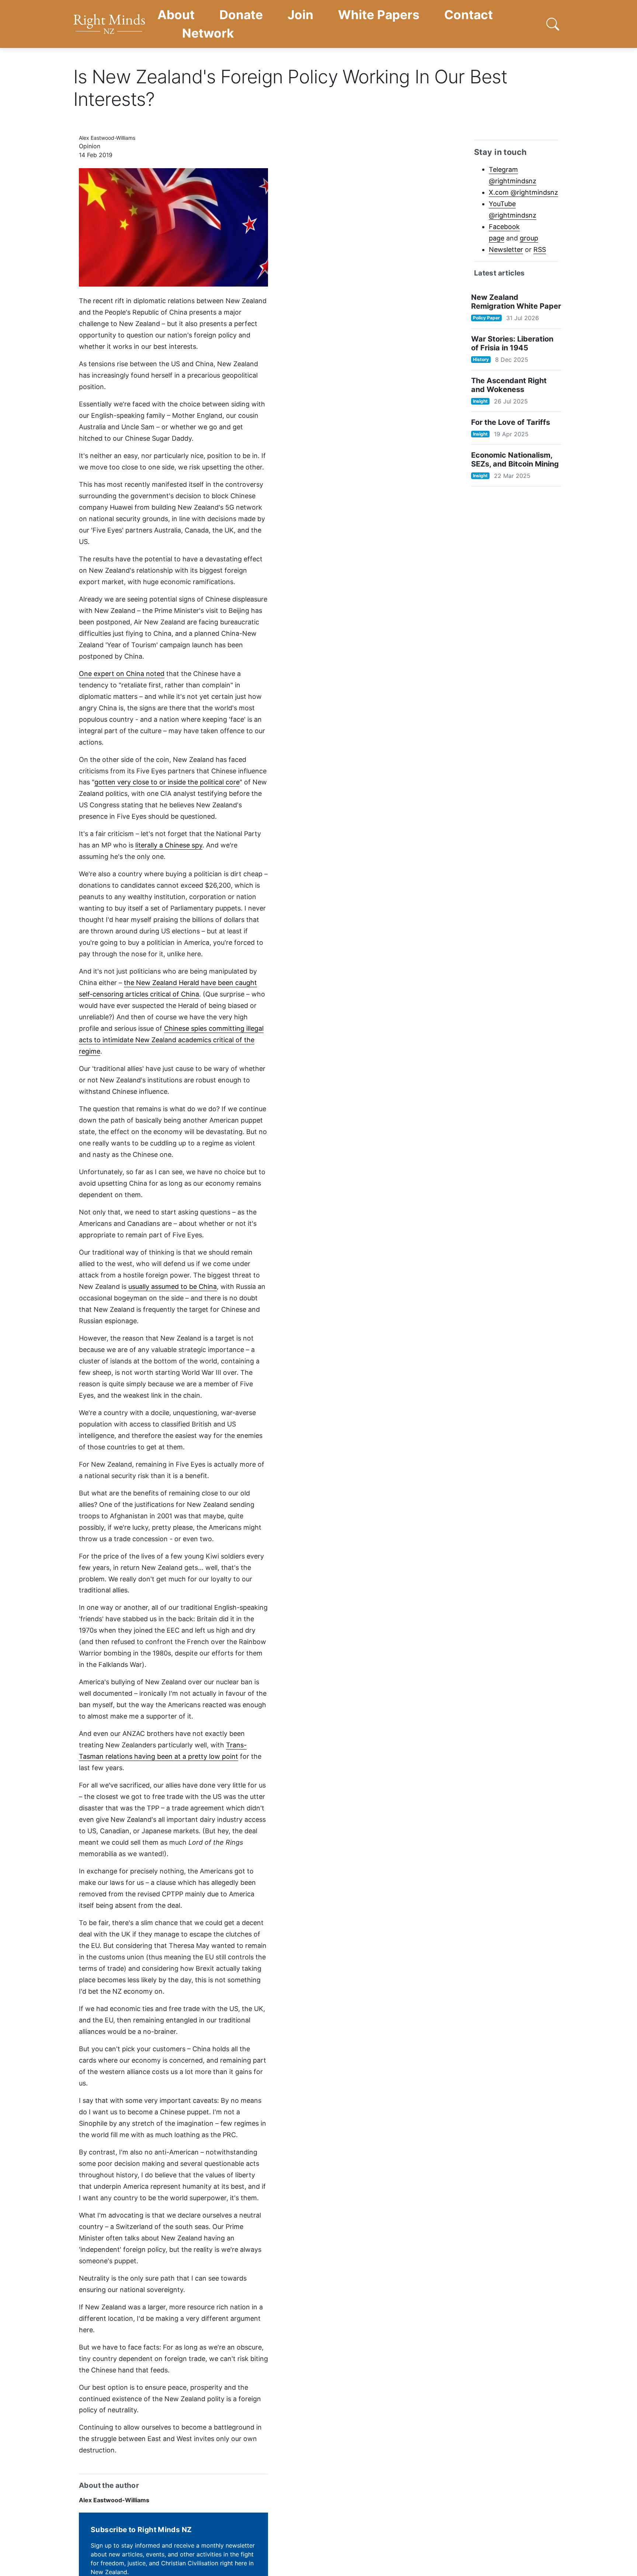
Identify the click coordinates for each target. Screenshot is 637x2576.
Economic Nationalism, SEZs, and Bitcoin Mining (515, 460)
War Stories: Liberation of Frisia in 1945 (512, 343)
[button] (553, 24)
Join (300, 15)
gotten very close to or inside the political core (167, 782)
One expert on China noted (122, 674)
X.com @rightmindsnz (523, 192)
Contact (469, 15)
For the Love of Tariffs (511, 422)
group (529, 238)
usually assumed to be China (173, 1287)
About (176, 15)
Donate (241, 15)
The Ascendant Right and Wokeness (509, 385)
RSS (540, 249)
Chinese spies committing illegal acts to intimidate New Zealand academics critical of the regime (171, 1040)
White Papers (379, 15)
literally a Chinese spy (169, 845)
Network (208, 33)
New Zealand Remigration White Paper (516, 302)
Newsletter (506, 249)
